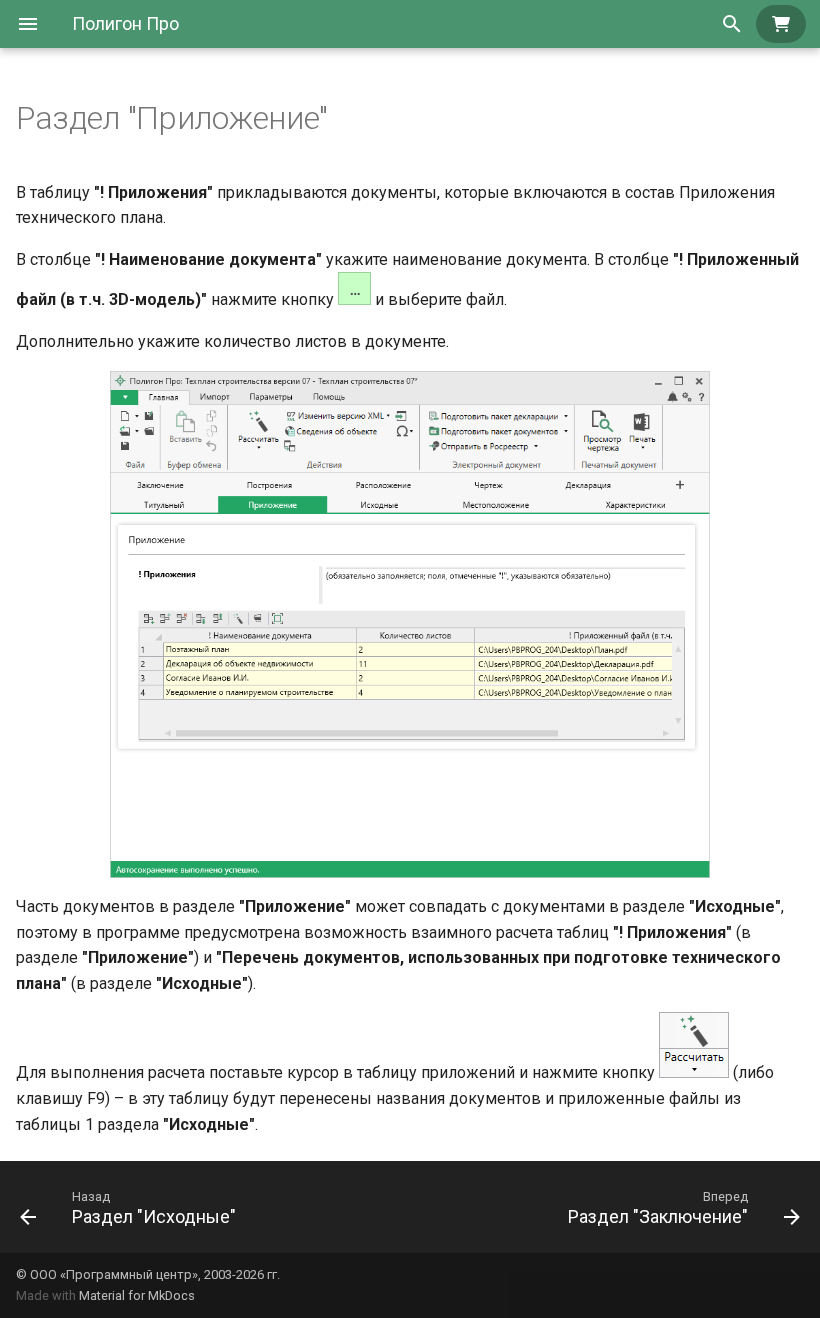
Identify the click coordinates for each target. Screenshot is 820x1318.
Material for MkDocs (137, 1295)
